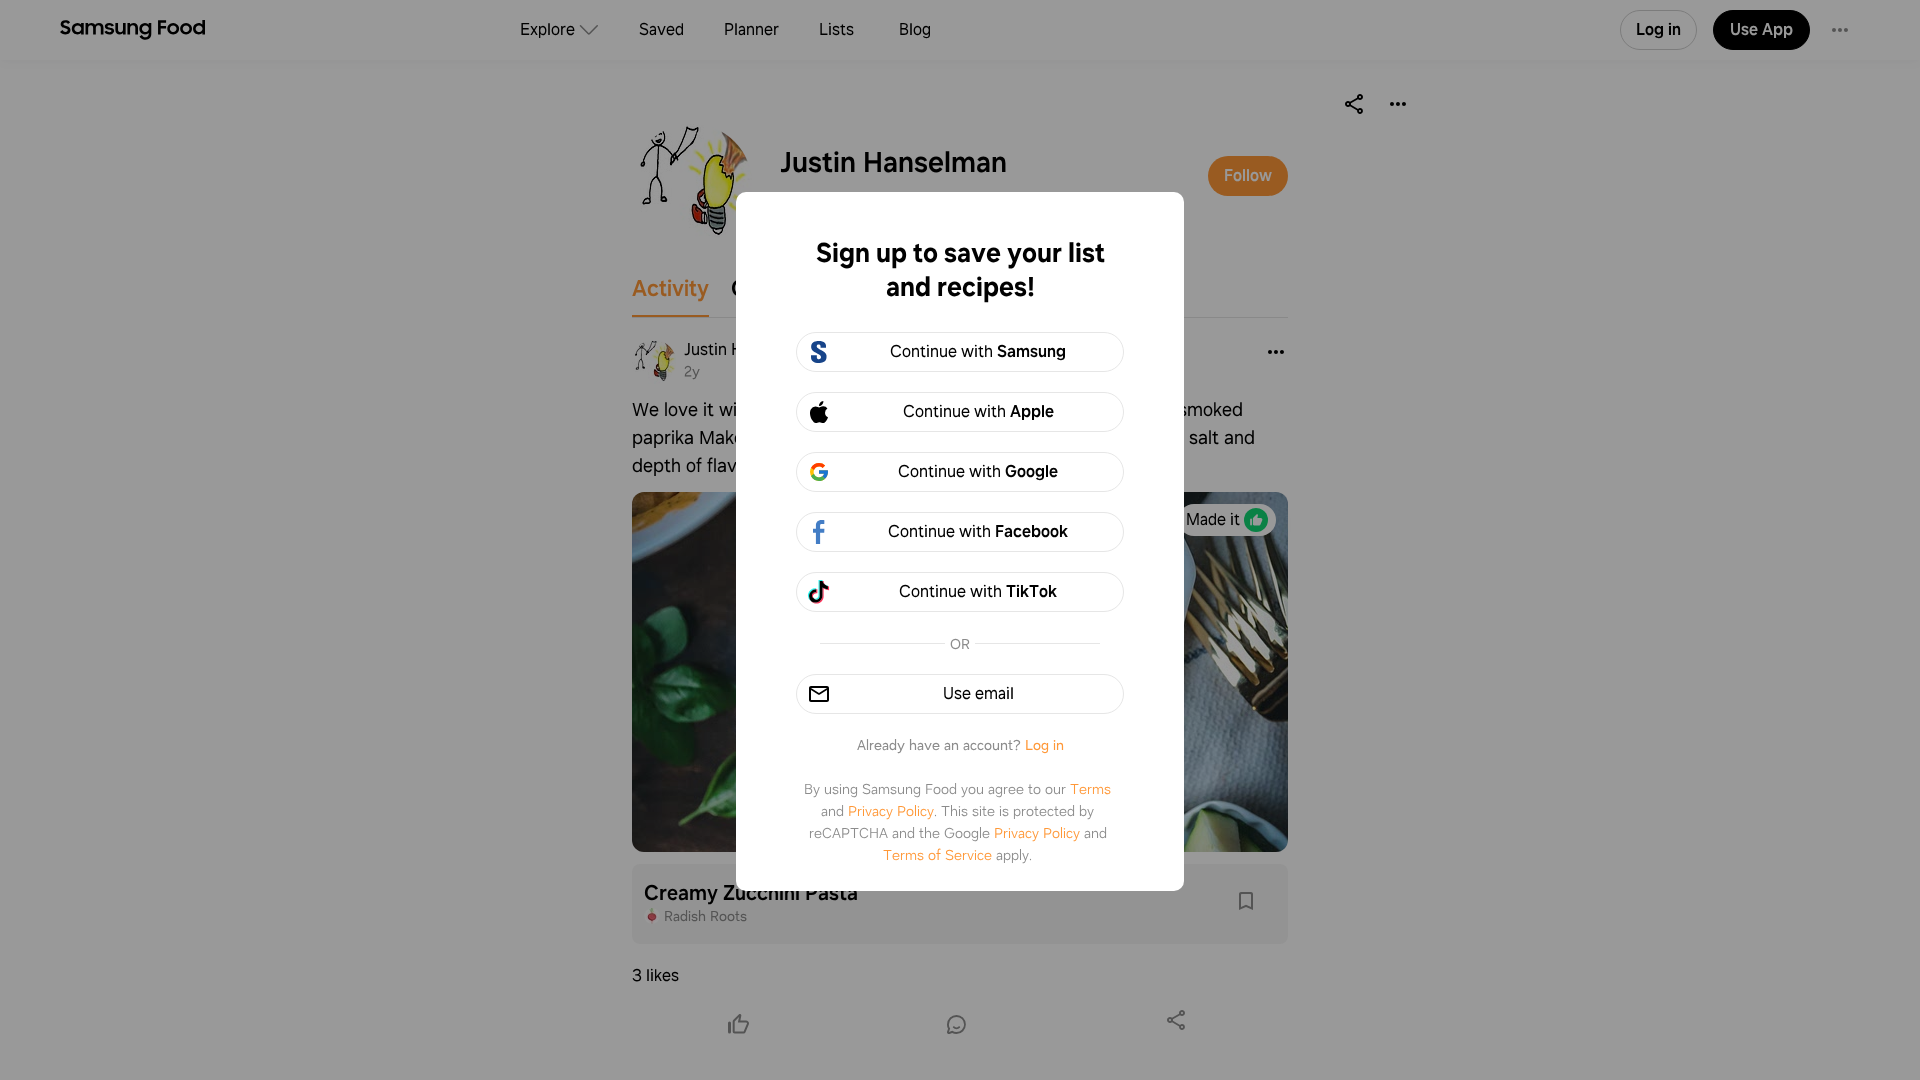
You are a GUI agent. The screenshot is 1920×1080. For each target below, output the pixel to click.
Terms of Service (937, 855)
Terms (1090, 789)
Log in (1044, 745)
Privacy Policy (891, 811)
